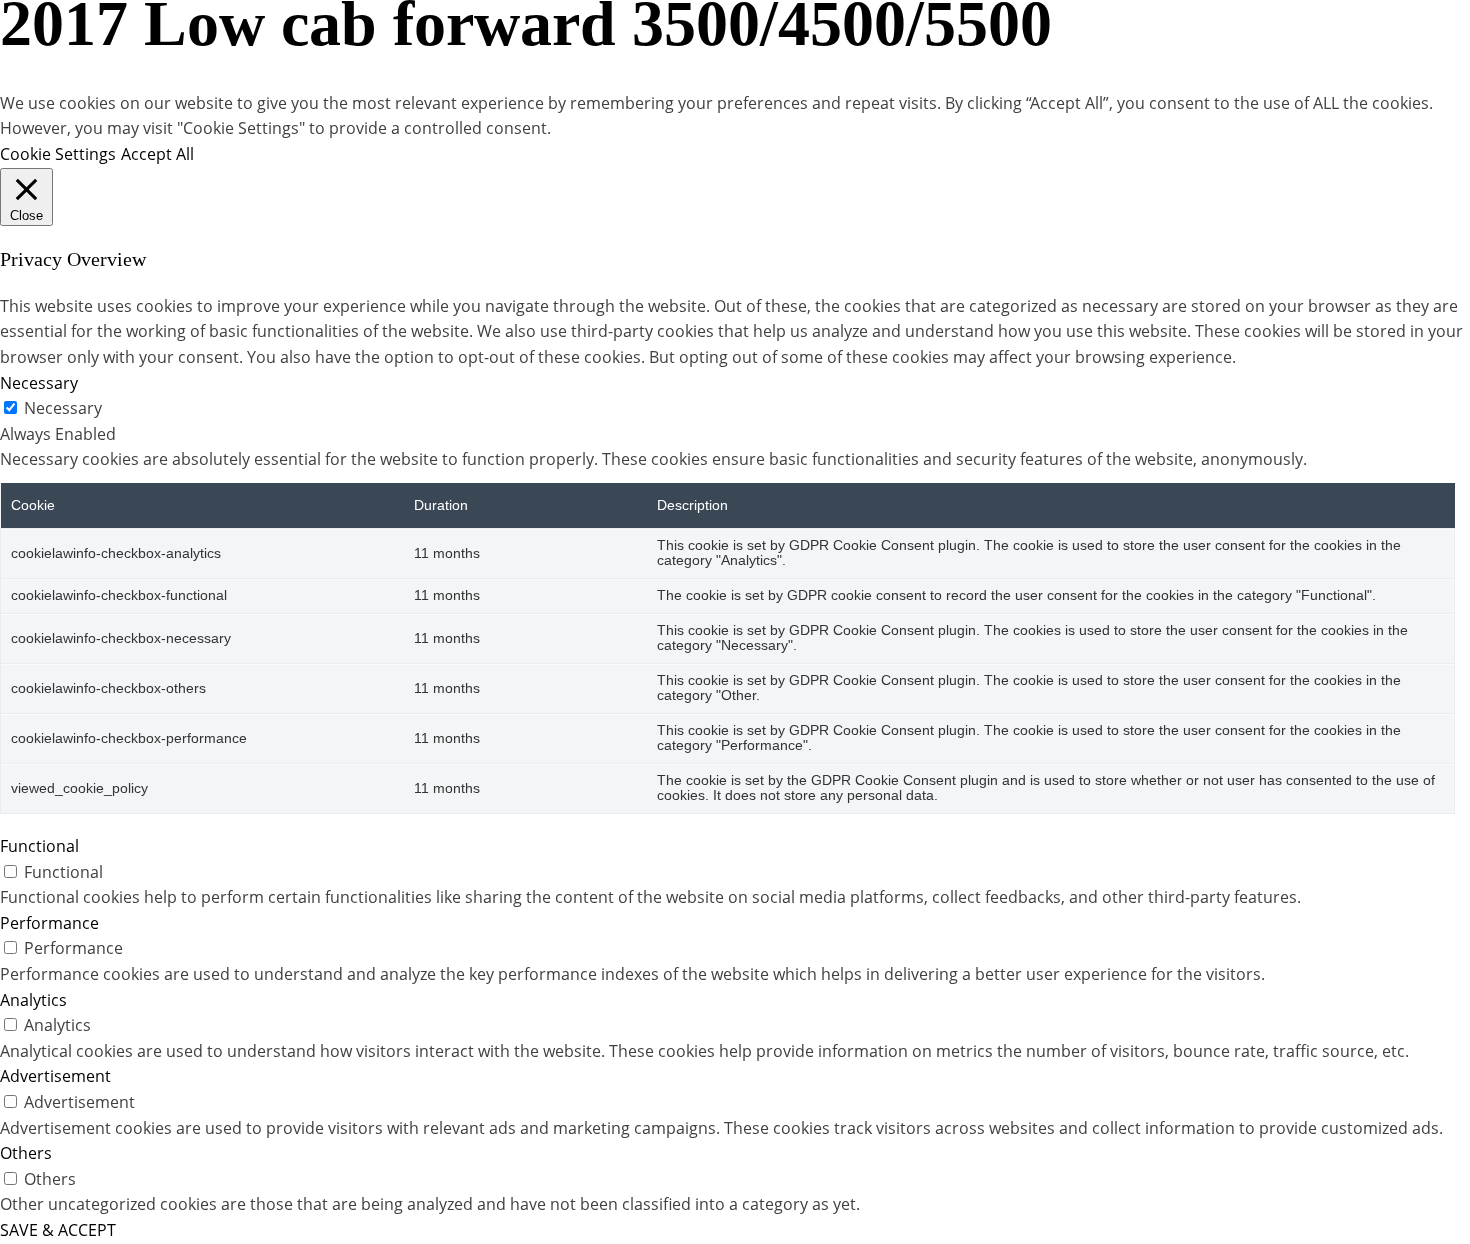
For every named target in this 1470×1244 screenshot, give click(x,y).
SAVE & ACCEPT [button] (58, 1230)
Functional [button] (39, 846)
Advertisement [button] (55, 1076)
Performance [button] (49, 923)
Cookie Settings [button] (58, 154)
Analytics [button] (33, 1000)
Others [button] (26, 1153)
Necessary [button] (39, 383)
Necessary (63, 408)
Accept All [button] (157, 154)
